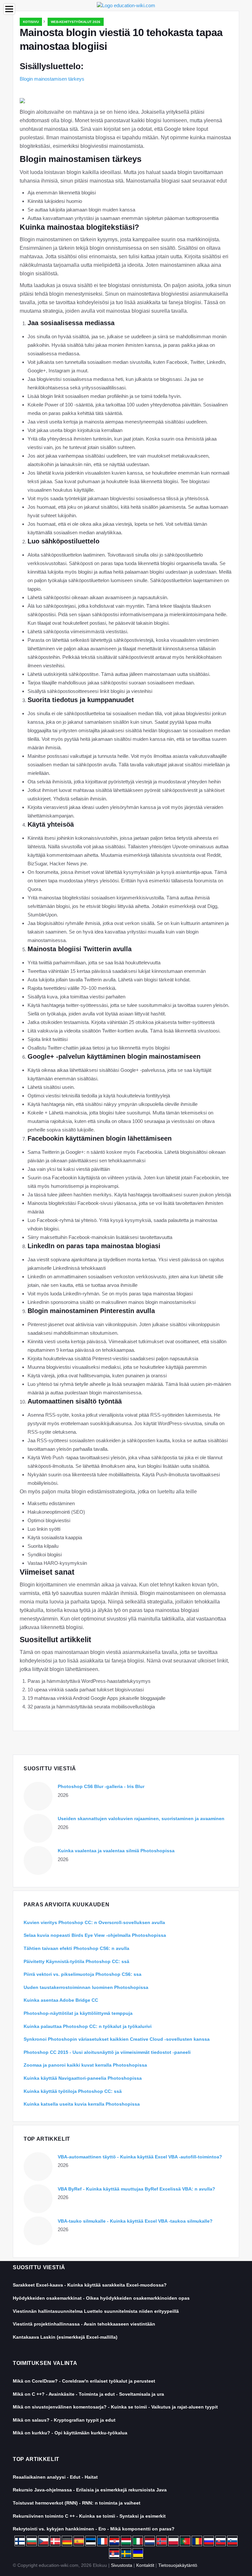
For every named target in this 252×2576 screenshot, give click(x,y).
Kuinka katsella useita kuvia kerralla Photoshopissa (82, 2104)
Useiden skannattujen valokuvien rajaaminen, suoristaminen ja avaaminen (141, 1819)
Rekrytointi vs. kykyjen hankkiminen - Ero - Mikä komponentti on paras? (94, 2529)
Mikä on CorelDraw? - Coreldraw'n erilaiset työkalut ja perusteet (84, 2381)
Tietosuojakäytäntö (178, 2565)
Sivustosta (122, 2565)
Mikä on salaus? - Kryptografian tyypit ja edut (64, 2420)
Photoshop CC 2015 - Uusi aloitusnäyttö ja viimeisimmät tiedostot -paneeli (107, 2052)
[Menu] (9, 9)
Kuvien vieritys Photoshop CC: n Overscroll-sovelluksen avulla (94, 1922)
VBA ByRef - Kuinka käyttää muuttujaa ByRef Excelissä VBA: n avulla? (136, 2189)
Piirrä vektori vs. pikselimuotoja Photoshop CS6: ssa (83, 1974)
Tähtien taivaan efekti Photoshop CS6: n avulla (76, 1948)
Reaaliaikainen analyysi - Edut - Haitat (55, 2477)
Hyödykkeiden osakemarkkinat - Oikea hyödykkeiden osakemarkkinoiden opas (101, 2298)
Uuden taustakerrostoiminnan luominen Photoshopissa (86, 1987)
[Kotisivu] (126, 5)
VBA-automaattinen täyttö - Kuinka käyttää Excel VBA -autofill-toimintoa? (140, 2157)
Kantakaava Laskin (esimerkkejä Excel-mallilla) (65, 2337)
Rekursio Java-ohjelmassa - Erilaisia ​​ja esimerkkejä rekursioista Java (90, 2490)
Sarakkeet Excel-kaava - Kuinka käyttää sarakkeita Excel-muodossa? (90, 2285)
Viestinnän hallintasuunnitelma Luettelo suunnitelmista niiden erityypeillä (96, 2311)
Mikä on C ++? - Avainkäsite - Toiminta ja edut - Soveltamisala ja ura (88, 2394)
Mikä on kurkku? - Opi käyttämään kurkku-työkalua (70, 2433)
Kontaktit (145, 2565)
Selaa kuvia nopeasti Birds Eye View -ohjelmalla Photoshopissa (95, 1935)
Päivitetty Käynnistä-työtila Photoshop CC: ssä (76, 1961)
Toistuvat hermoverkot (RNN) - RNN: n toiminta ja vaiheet (77, 2503)
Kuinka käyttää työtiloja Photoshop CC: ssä (73, 2091)
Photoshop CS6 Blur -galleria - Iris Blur (101, 1786)
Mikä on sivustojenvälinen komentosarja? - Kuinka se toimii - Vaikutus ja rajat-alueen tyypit (115, 2407)
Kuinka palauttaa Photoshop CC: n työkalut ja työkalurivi (88, 2026)
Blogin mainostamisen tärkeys (52, 79)
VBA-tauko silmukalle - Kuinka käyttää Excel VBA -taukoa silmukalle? (135, 2221)
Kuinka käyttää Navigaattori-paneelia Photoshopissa (83, 2078)
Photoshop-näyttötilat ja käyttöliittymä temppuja (78, 2013)
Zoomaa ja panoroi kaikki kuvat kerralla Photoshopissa (85, 2065)
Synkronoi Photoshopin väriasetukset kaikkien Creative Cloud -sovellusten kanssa (117, 2039)
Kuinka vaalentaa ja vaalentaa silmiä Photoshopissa (116, 1851)
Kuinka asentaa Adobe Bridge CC (61, 2000)
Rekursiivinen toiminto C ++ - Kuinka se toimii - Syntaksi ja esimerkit (89, 2516)
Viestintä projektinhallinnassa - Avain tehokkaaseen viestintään (84, 2324)
